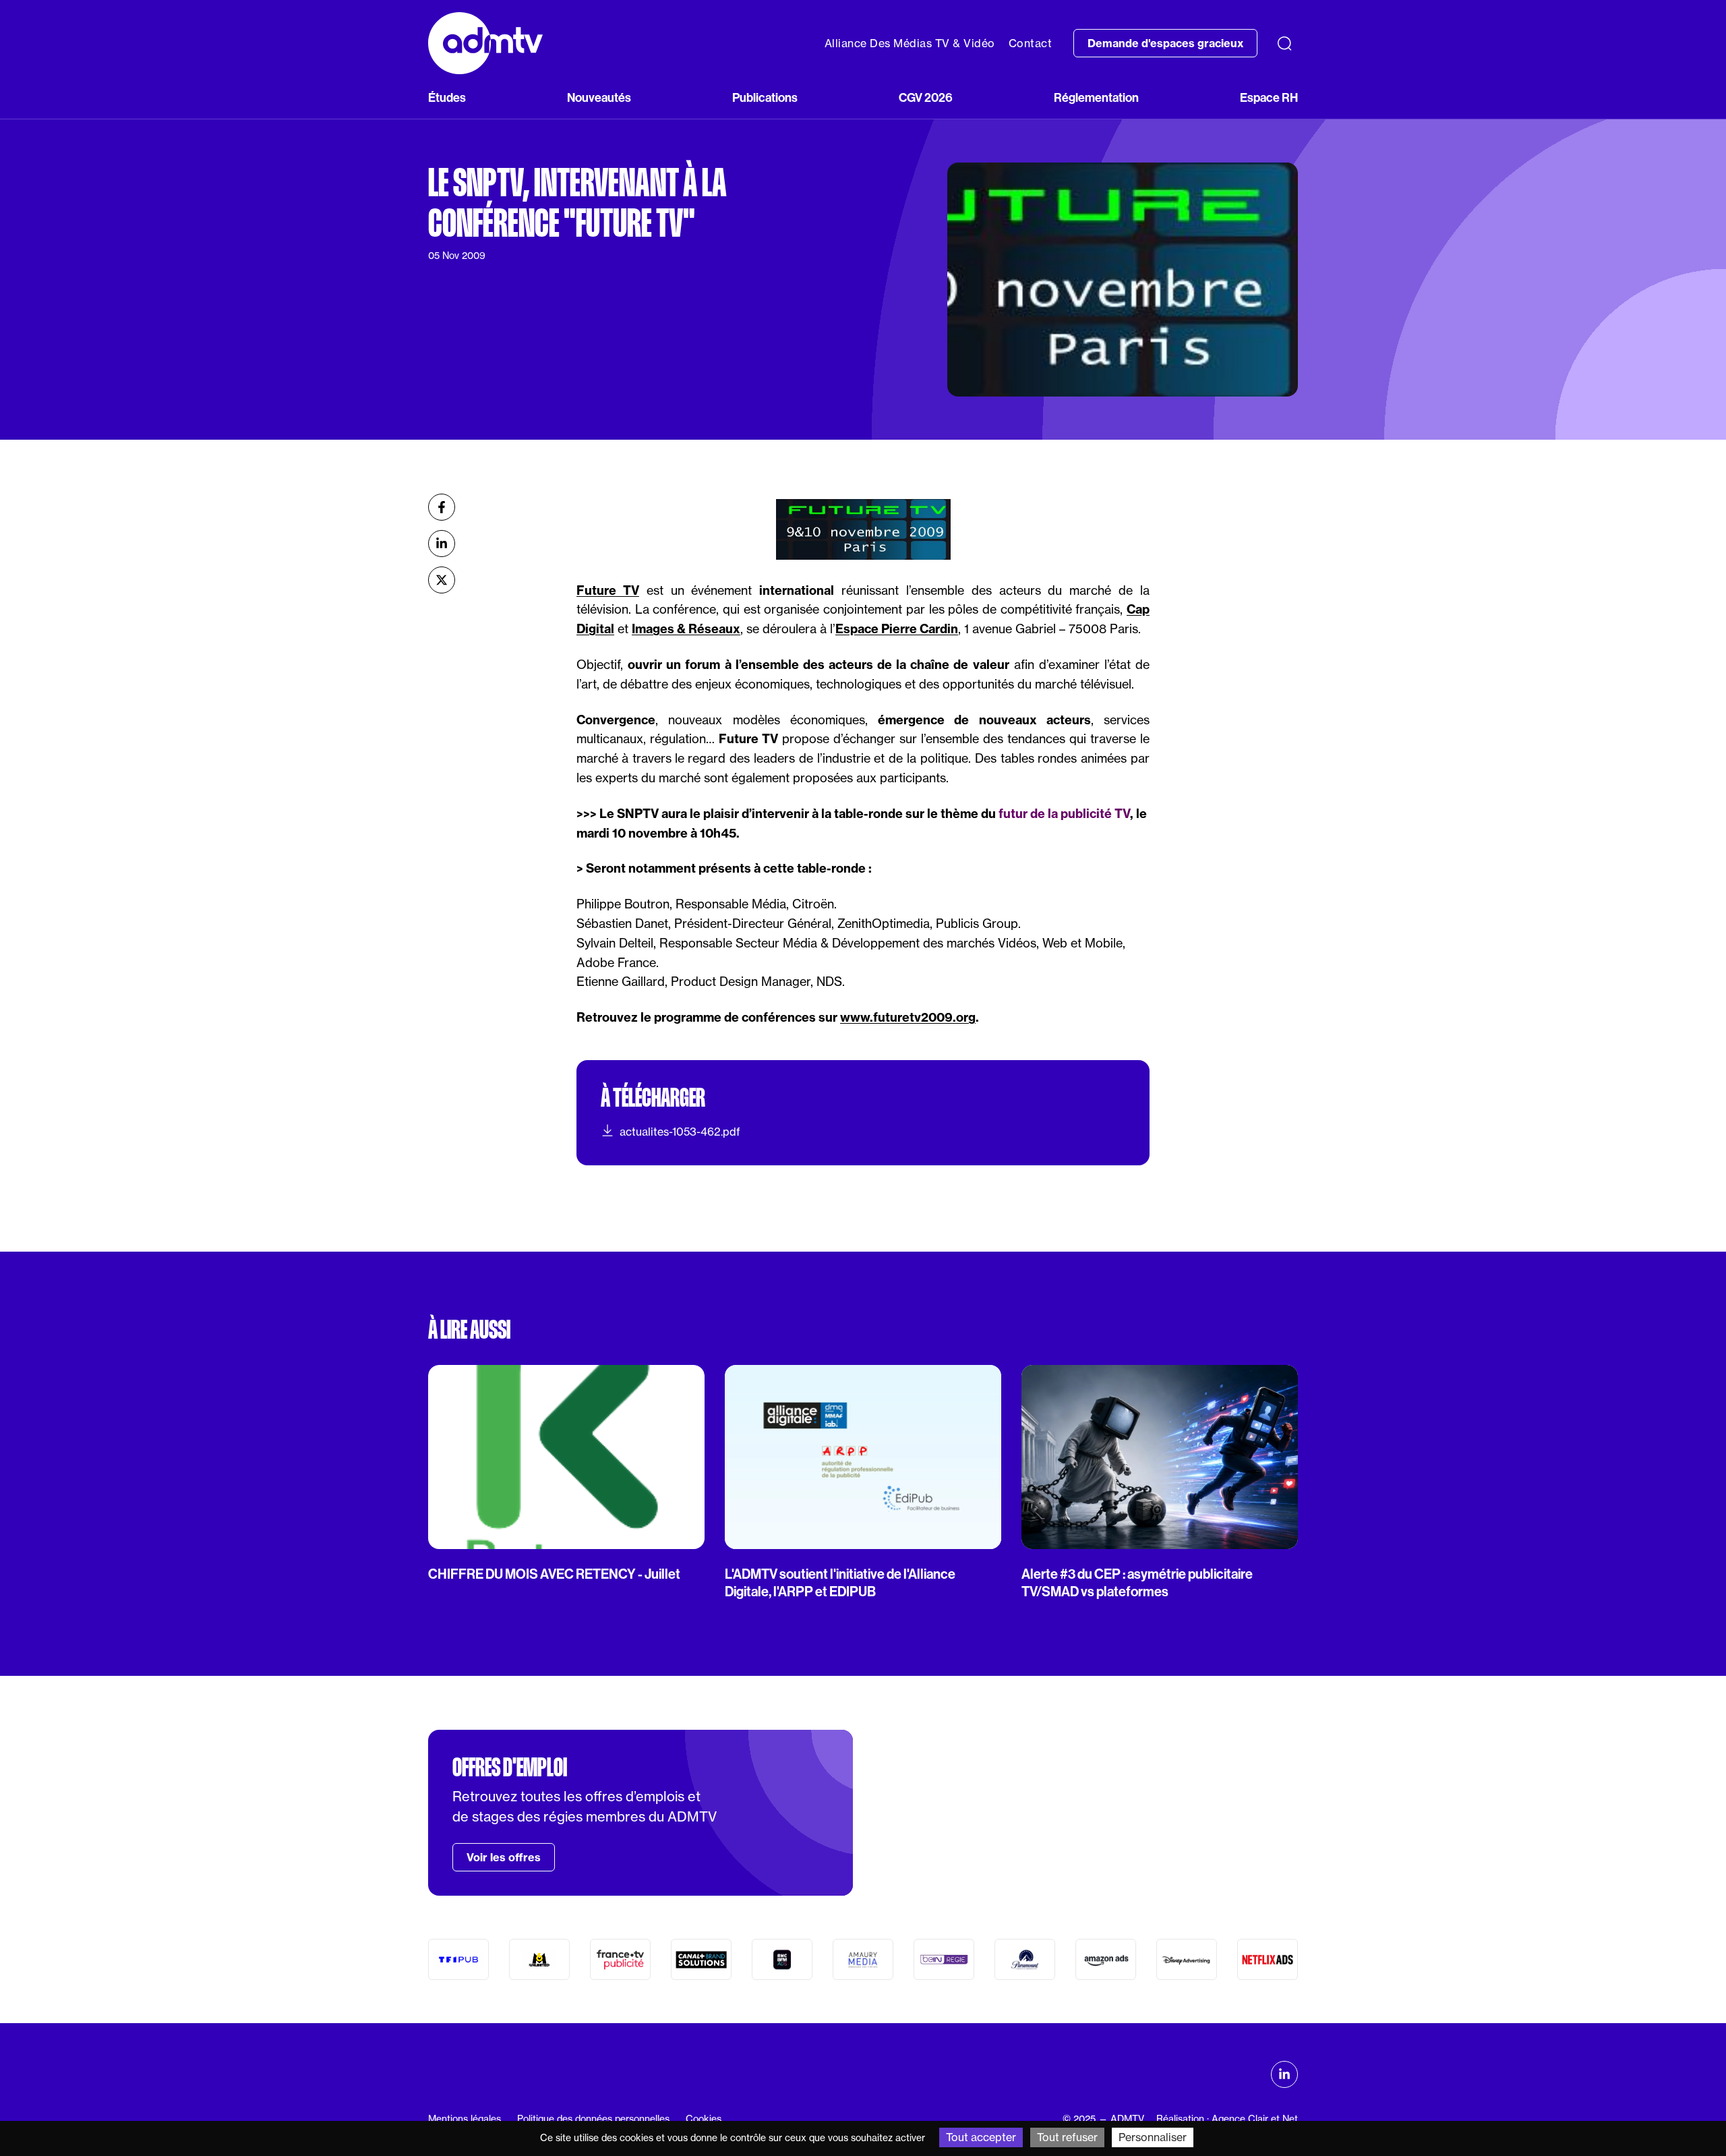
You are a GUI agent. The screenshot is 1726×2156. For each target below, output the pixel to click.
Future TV (608, 590)
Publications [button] (765, 98)
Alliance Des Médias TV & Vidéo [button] (910, 43)
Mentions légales (465, 2119)
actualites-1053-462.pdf (680, 1132)
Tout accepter (981, 2137)
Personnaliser (1153, 2137)
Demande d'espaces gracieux (1165, 43)
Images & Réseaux (686, 629)
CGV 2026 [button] (926, 98)
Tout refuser (1067, 2137)
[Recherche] (1284, 43)
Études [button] (447, 98)
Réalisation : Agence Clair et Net (1227, 2119)
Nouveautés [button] (599, 98)
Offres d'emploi (510, 1768)
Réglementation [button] (1096, 98)
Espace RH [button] (1269, 98)
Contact (1031, 43)
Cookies (704, 2119)
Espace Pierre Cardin (897, 629)
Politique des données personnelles (593, 2119)
